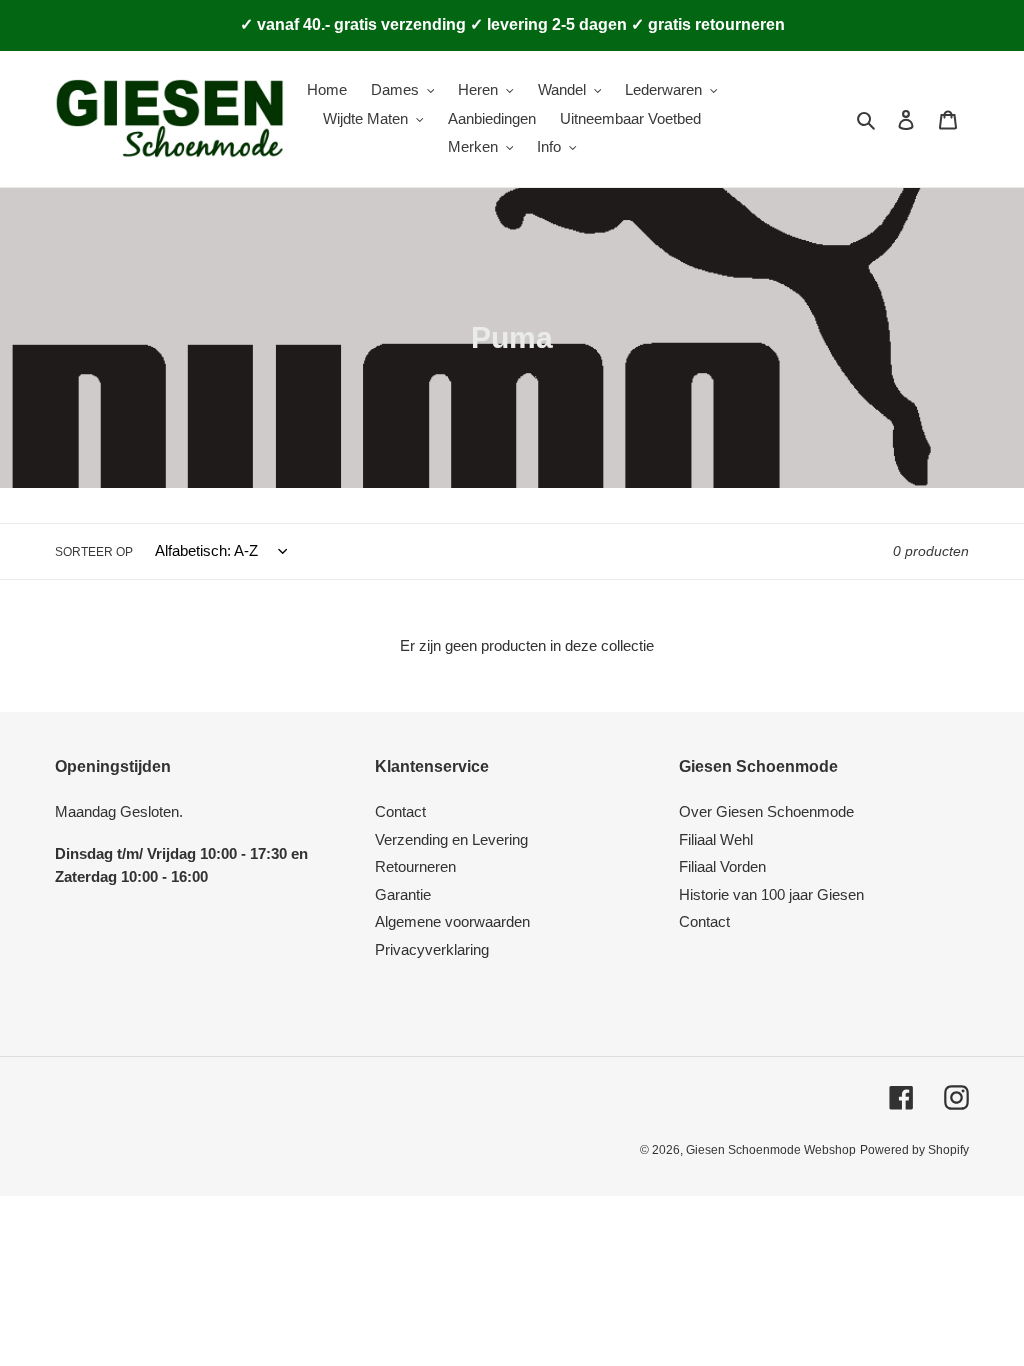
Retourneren (415, 866)
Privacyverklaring (432, 949)
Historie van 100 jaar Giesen (771, 894)
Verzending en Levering (451, 839)
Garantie (403, 894)
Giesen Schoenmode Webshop (771, 1150)
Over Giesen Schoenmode (766, 811)
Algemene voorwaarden (452, 921)
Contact (400, 811)
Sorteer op (94, 552)
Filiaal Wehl (716, 839)
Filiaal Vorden (722, 866)
